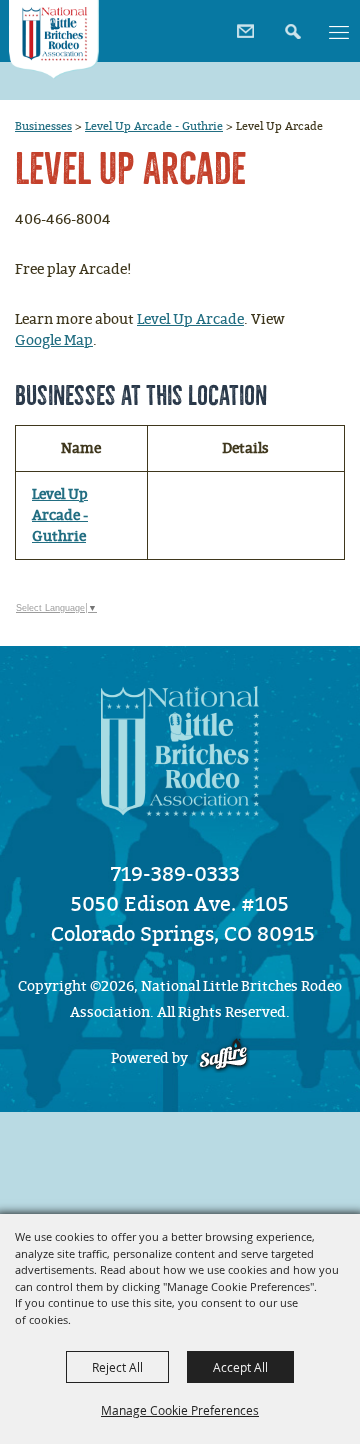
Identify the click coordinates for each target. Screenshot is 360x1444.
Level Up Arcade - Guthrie (154, 126)
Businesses (43, 126)
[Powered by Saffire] (223, 1058)
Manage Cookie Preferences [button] (180, 1410)
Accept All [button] (240, 1367)
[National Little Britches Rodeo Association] (54, 39)
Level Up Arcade (190, 319)
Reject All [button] (117, 1367)
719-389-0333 (175, 874)
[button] (290, 24)
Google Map (54, 340)
